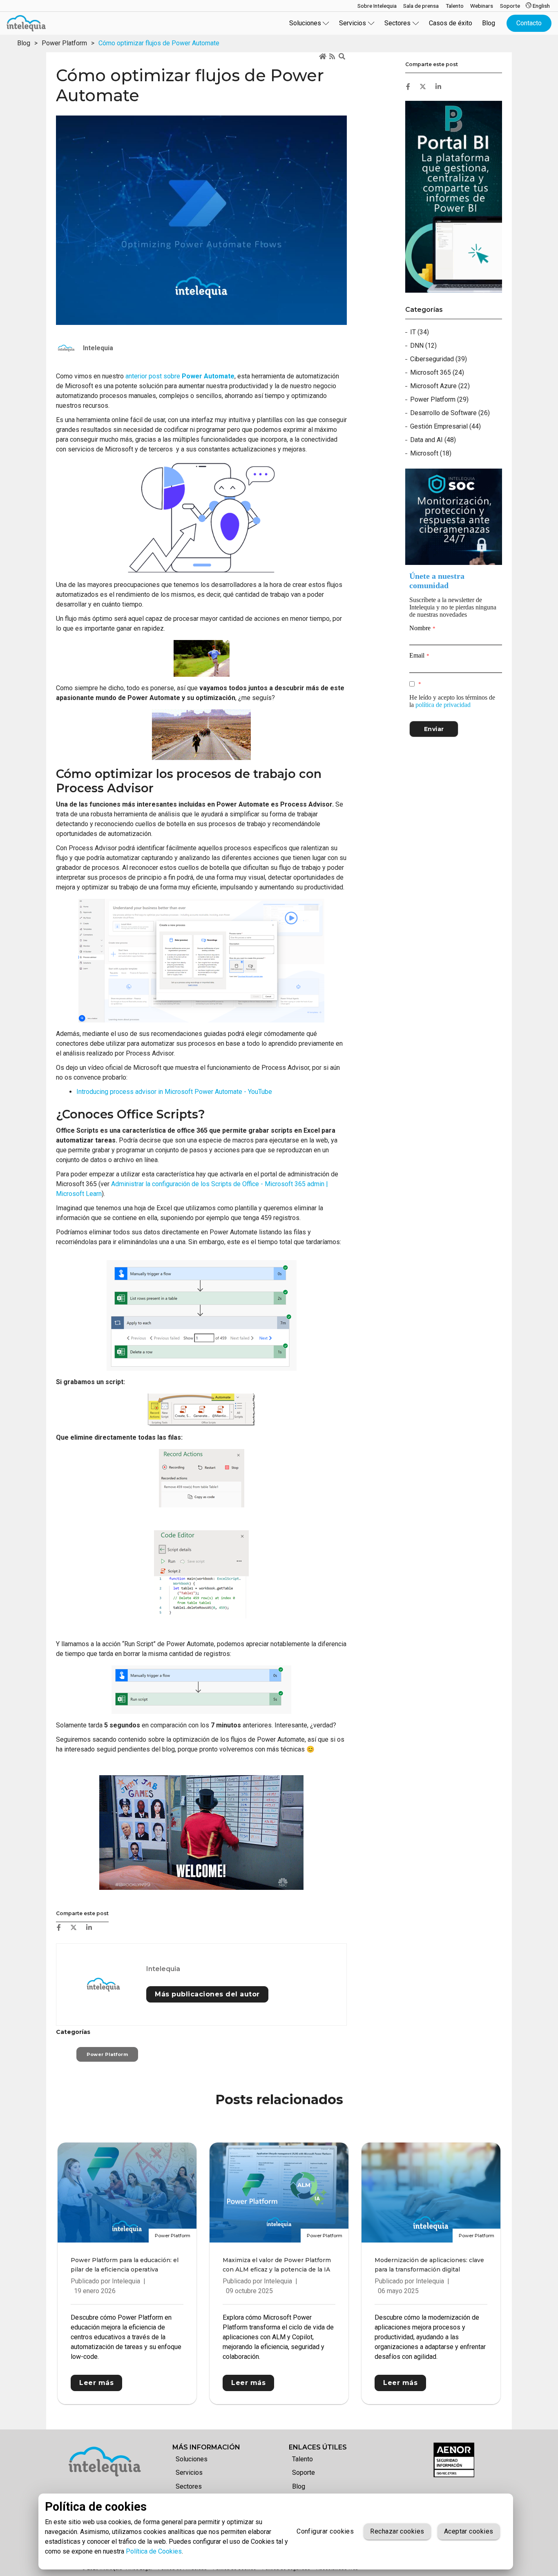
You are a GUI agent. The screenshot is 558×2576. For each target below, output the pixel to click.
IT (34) (420, 332)
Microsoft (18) (431, 453)
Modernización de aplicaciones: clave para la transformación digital (429, 2265)
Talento (302, 2459)
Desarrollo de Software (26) (450, 413)
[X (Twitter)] (74, 1927)
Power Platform (64, 43)
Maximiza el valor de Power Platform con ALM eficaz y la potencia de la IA (277, 2265)
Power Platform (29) (439, 399)
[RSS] (333, 57)
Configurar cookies (325, 2531)
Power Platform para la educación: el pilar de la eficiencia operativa (125, 2265)
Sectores (189, 2486)
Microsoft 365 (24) (437, 372)
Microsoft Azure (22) (440, 386)
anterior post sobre (180, 376)
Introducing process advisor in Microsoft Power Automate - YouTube (174, 1092)
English (541, 6)
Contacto (529, 23)
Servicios (189, 2473)
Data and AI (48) (433, 440)
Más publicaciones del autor (207, 1994)
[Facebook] (59, 1927)
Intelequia (163, 1969)
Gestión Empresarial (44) (445, 426)
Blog (489, 23)
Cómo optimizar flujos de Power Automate (159, 43)
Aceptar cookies (469, 2531)
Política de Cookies (154, 2551)
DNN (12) (423, 346)
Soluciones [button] (305, 23)
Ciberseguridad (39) (439, 359)
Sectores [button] (397, 23)
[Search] (343, 57)
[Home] (323, 57)
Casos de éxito (451, 23)
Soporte (304, 2473)
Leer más (96, 2383)
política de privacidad (443, 705)
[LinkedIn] (89, 1927)
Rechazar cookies (397, 2531)
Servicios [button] (353, 23)
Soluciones (192, 2459)
